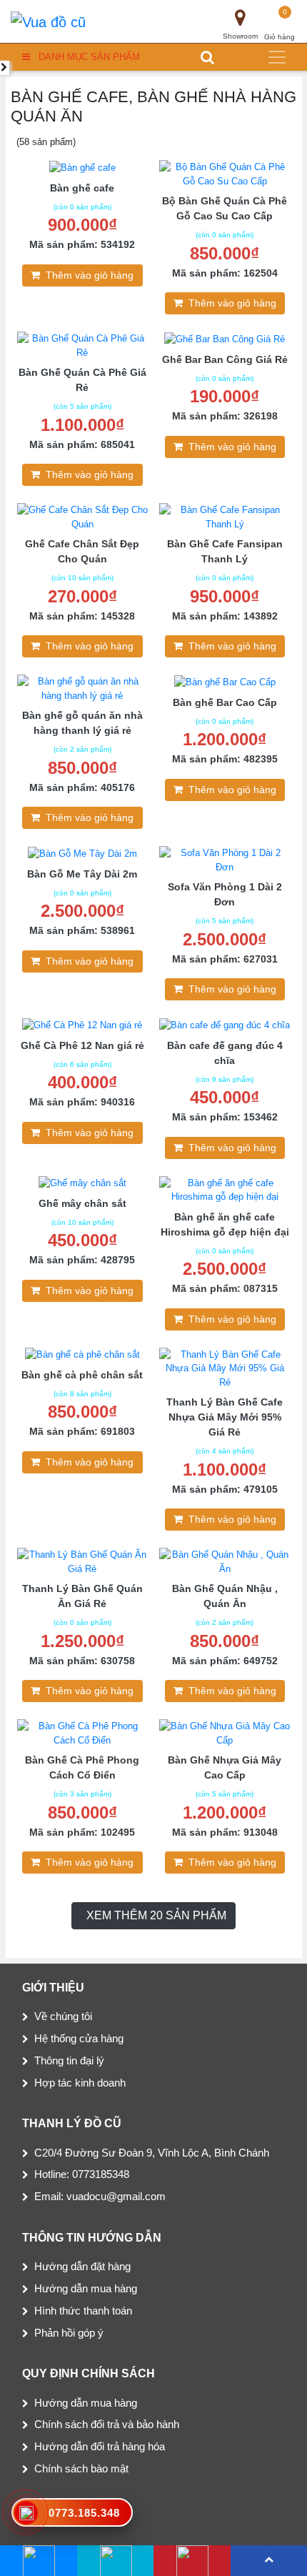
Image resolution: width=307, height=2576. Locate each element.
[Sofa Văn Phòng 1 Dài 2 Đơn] (225, 859)
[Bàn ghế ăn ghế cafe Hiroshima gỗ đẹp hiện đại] (225, 1189)
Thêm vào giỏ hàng (90, 275)
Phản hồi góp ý (69, 2333)
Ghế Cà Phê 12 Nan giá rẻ (82, 1045)
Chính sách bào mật (81, 2468)
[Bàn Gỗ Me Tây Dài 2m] (82, 853)
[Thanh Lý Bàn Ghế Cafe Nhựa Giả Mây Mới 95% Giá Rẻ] (225, 1367)
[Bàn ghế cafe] (82, 167)
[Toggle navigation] (277, 57)
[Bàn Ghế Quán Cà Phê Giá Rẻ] (83, 345)
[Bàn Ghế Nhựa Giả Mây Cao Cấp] (225, 1732)
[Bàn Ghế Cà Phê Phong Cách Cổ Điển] (83, 1732)
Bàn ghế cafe (82, 188)
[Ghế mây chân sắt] (82, 1183)
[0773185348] (115, 2561)
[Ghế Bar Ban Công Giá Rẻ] (225, 338)
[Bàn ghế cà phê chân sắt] (82, 1354)
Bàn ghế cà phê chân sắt (82, 1375)
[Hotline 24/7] (192, 2561)
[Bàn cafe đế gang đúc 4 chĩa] (225, 1024)
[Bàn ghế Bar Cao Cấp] (225, 681)
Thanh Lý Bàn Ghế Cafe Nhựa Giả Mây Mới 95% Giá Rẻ (225, 1417)
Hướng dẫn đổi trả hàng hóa (100, 2446)
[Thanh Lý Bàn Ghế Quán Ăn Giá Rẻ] (83, 1561)
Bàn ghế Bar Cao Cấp (225, 702)
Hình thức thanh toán (83, 2311)
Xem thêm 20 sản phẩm (156, 1915)
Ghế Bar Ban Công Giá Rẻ (225, 359)
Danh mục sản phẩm (89, 57)
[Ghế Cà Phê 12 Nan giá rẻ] (82, 1024)
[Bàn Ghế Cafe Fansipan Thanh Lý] (225, 516)
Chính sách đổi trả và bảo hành (107, 2424)
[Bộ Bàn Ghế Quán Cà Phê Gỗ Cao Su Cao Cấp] (225, 173)
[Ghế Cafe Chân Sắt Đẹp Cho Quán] (83, 516)
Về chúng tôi (63, 2016)
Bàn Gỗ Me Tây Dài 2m (82, 874)
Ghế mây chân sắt (82, 1203)
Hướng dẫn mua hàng (86, 2288)
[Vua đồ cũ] (48, 21)
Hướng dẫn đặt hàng (82, 2266)
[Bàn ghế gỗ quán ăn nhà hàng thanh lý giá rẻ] (83, 688)
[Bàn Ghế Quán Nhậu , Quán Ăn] (225, 1561)
